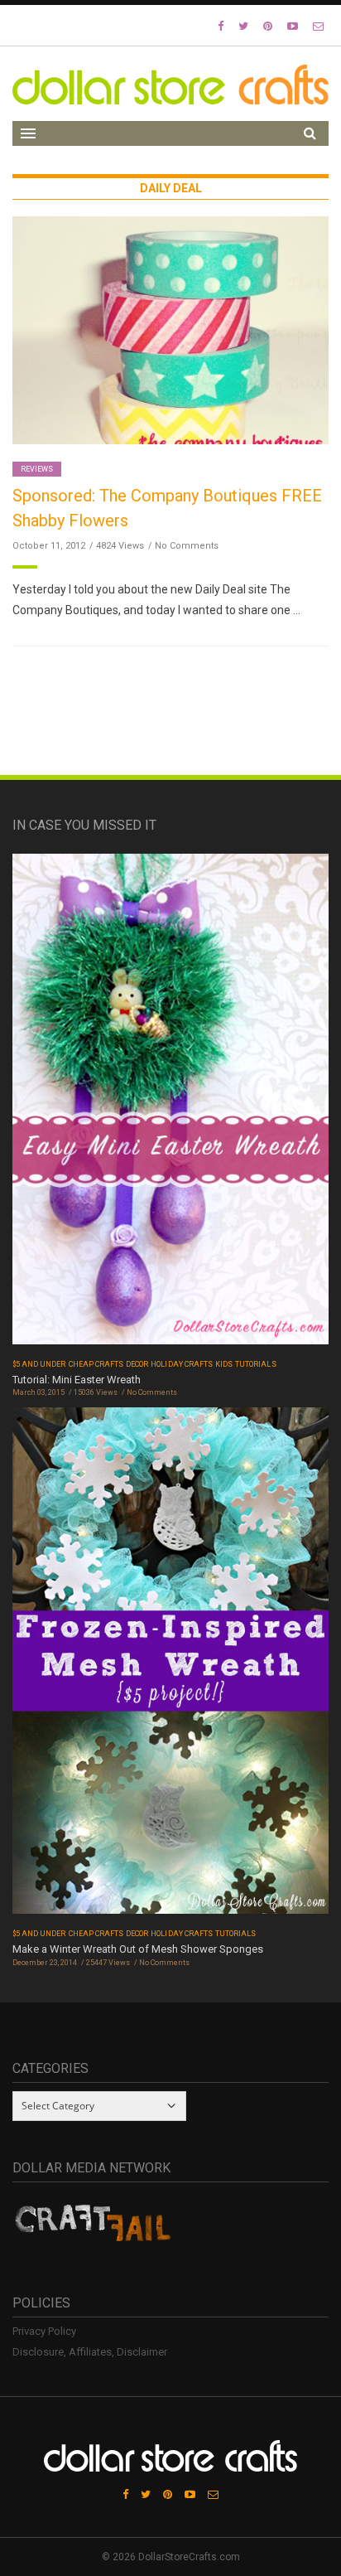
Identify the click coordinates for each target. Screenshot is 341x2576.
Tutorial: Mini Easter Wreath (77, 1380)
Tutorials (255, 1364)
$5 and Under (39, 1364)
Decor (137, 1364)
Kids (224, 1364)
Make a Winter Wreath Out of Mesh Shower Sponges (138, 1949)
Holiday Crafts (182, 1364)
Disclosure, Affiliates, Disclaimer (90, 2352)
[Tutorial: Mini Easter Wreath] (170, 1104)
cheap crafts (96, 1364)
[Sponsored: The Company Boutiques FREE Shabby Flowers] (170, 329)
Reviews (37, 469)
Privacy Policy (44, 2331)
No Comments (187, 546)
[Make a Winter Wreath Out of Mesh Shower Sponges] (170, 1666)
